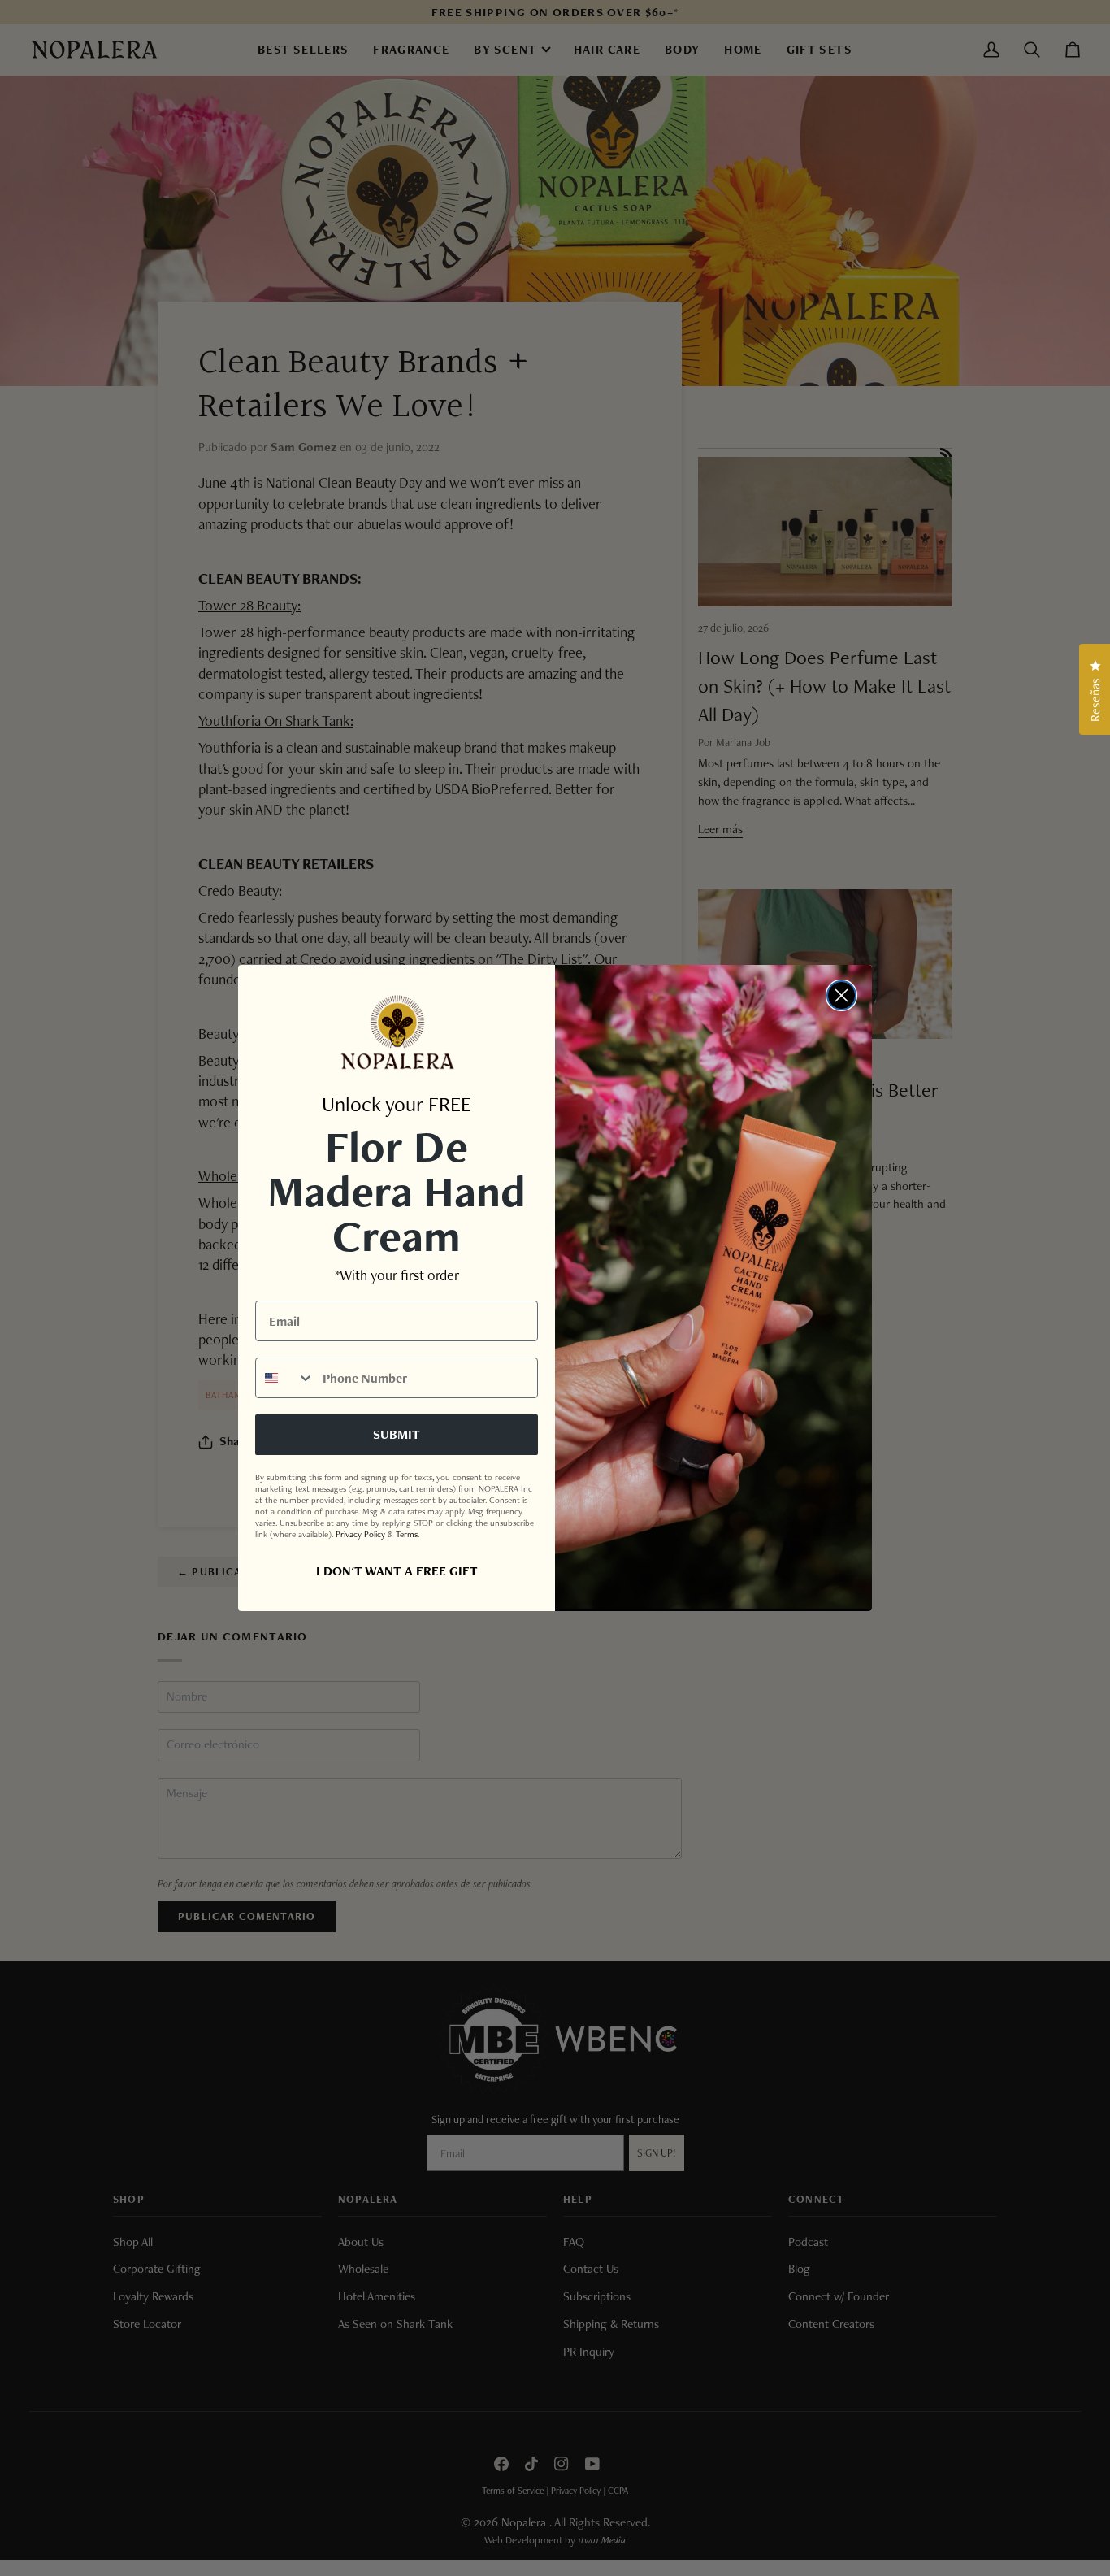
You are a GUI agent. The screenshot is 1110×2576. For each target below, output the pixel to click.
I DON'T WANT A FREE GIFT (397, 1571)
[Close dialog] (841, 995)
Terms (407, 1534)
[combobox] (285, 1378)
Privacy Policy (360, 1534)
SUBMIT (397, 1434)
